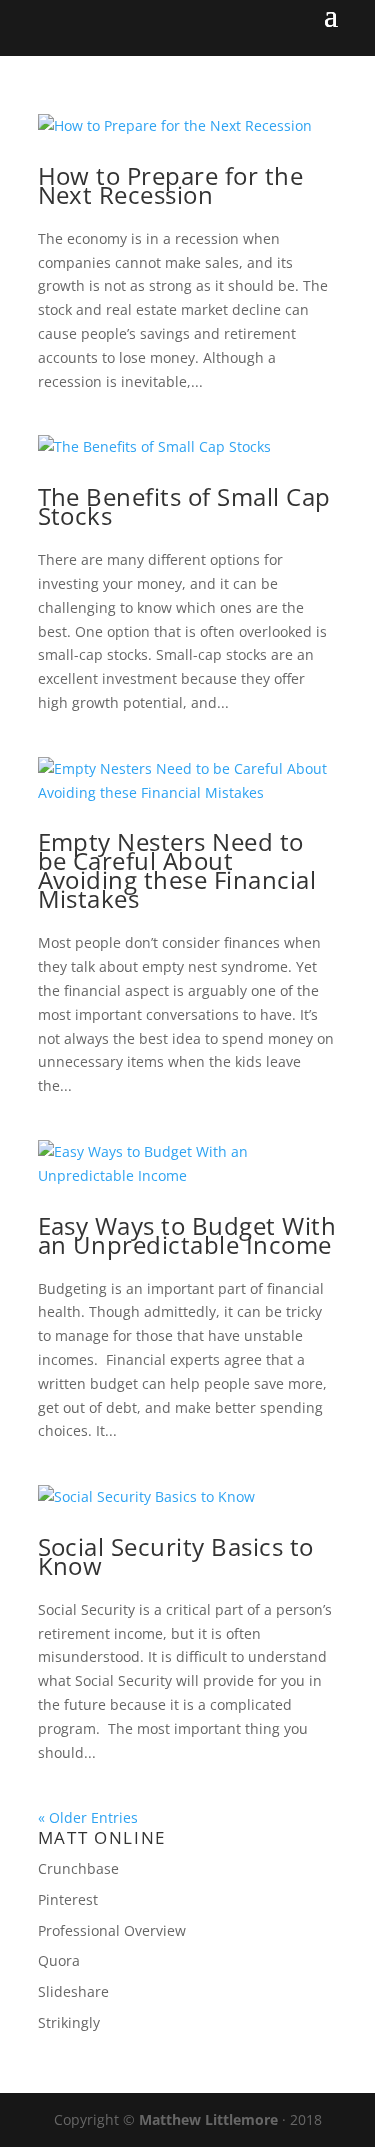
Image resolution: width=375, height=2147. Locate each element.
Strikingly (69, 2022)
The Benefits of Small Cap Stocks (184, 506)
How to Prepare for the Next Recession (171, 185)
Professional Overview (112, 1930)
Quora (59, 1960)
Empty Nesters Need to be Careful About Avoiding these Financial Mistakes (177, 870)
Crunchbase (78, 1868)
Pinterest (68, 1899)
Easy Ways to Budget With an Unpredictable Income (187, 1235)
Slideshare (73, 1991)
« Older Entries (88, 1817)
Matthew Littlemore (208, 2119)
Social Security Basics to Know (176, 1556)
